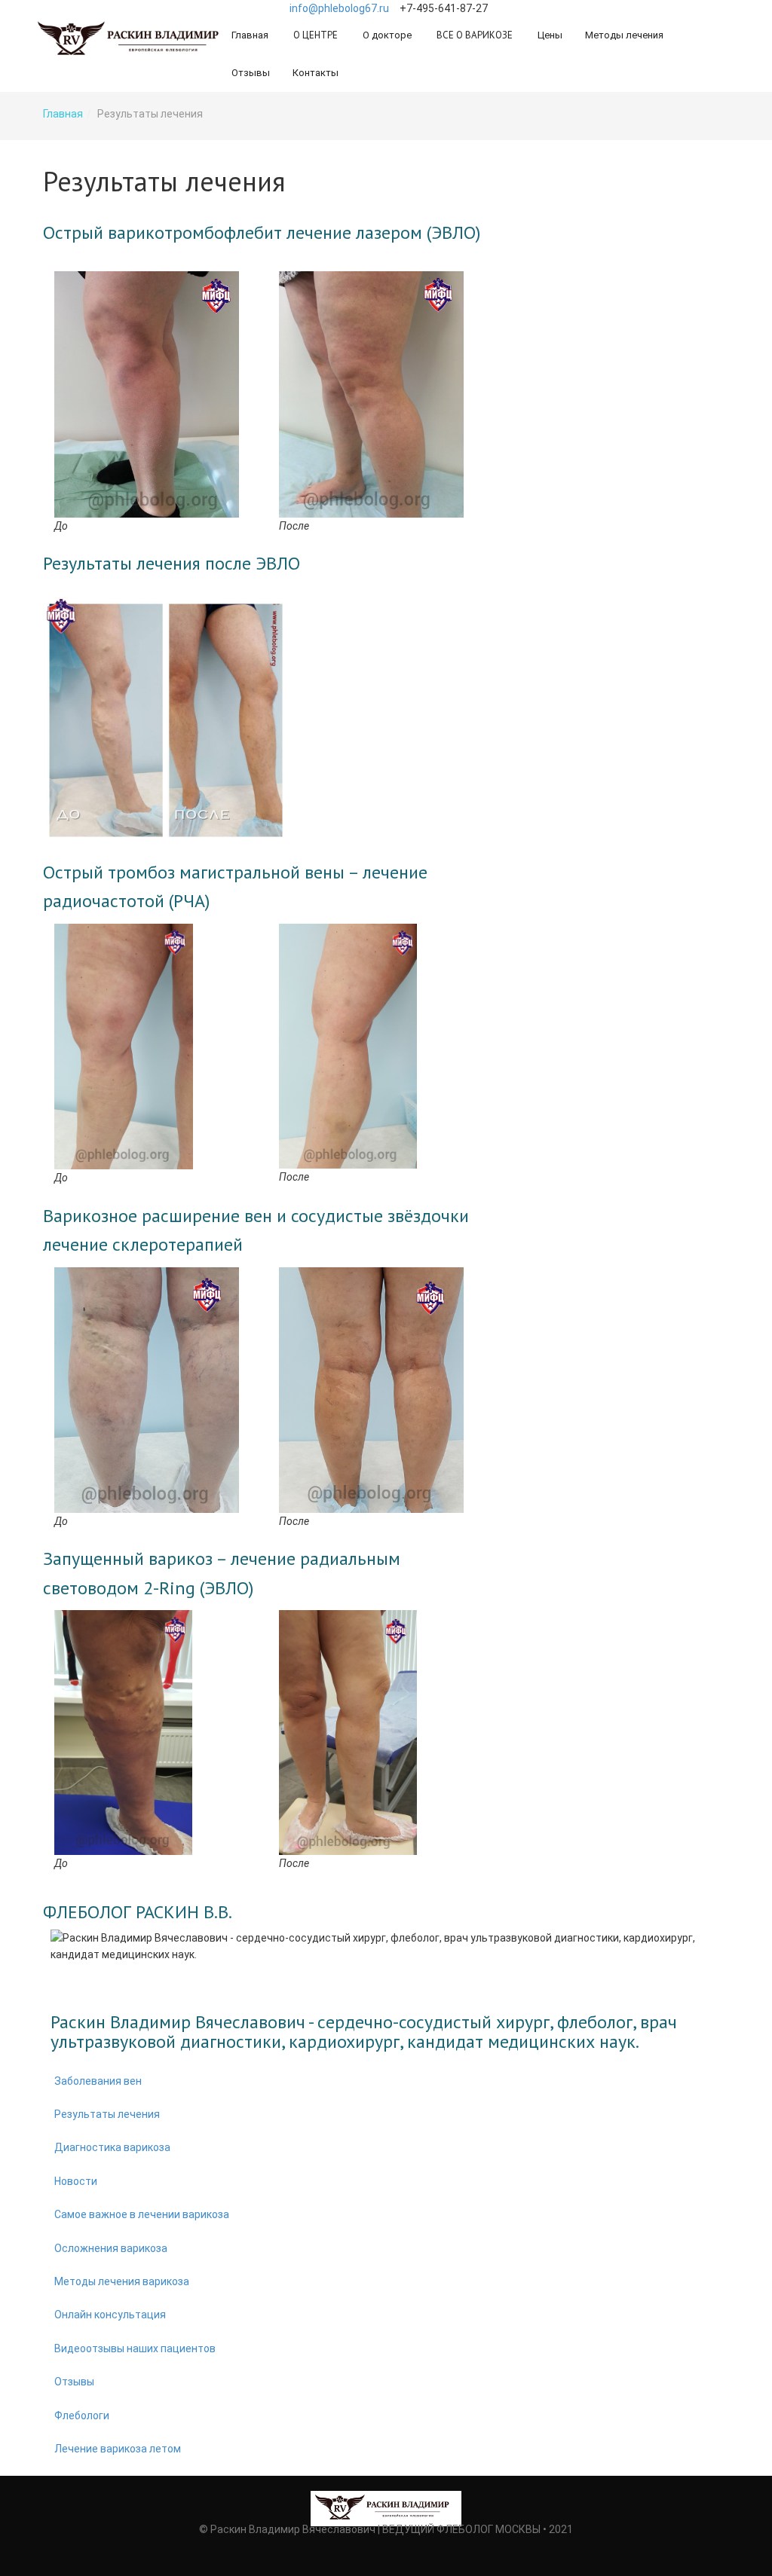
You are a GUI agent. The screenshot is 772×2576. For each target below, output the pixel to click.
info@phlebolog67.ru (339, 8)
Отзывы (251, 73)
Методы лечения (624, 35)
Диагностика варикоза (112, 2147)
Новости (76, 2181)
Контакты (316, 73)
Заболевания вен (98, 2081)
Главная (250, 35)
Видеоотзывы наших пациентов (135, 2348)
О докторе (387, 35)
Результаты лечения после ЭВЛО (172, 563)
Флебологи (82, 2416)
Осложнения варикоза (111, 2248)
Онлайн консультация (110, 2315)
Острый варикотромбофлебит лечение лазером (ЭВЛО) (262, 232)
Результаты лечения (107, 2114)
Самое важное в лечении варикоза (142, 2214)
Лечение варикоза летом (118, 2449)
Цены (550, 35)
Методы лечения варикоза (122, 2281)
